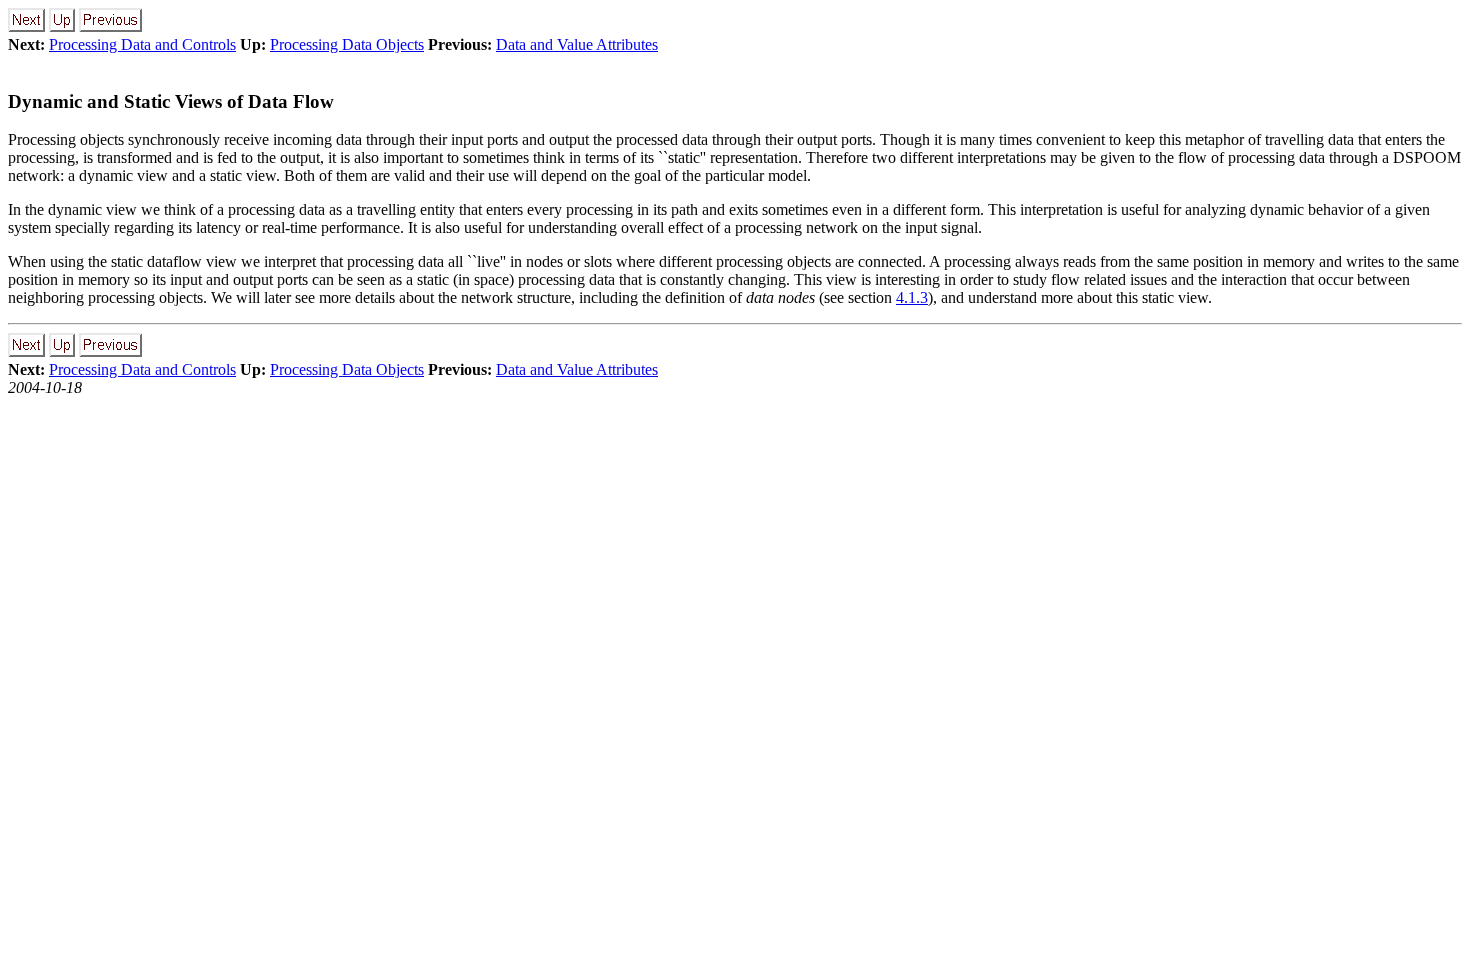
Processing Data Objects (347, 44)
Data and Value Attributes (577, 44)
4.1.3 (912, 297)
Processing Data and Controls (142, 44)
